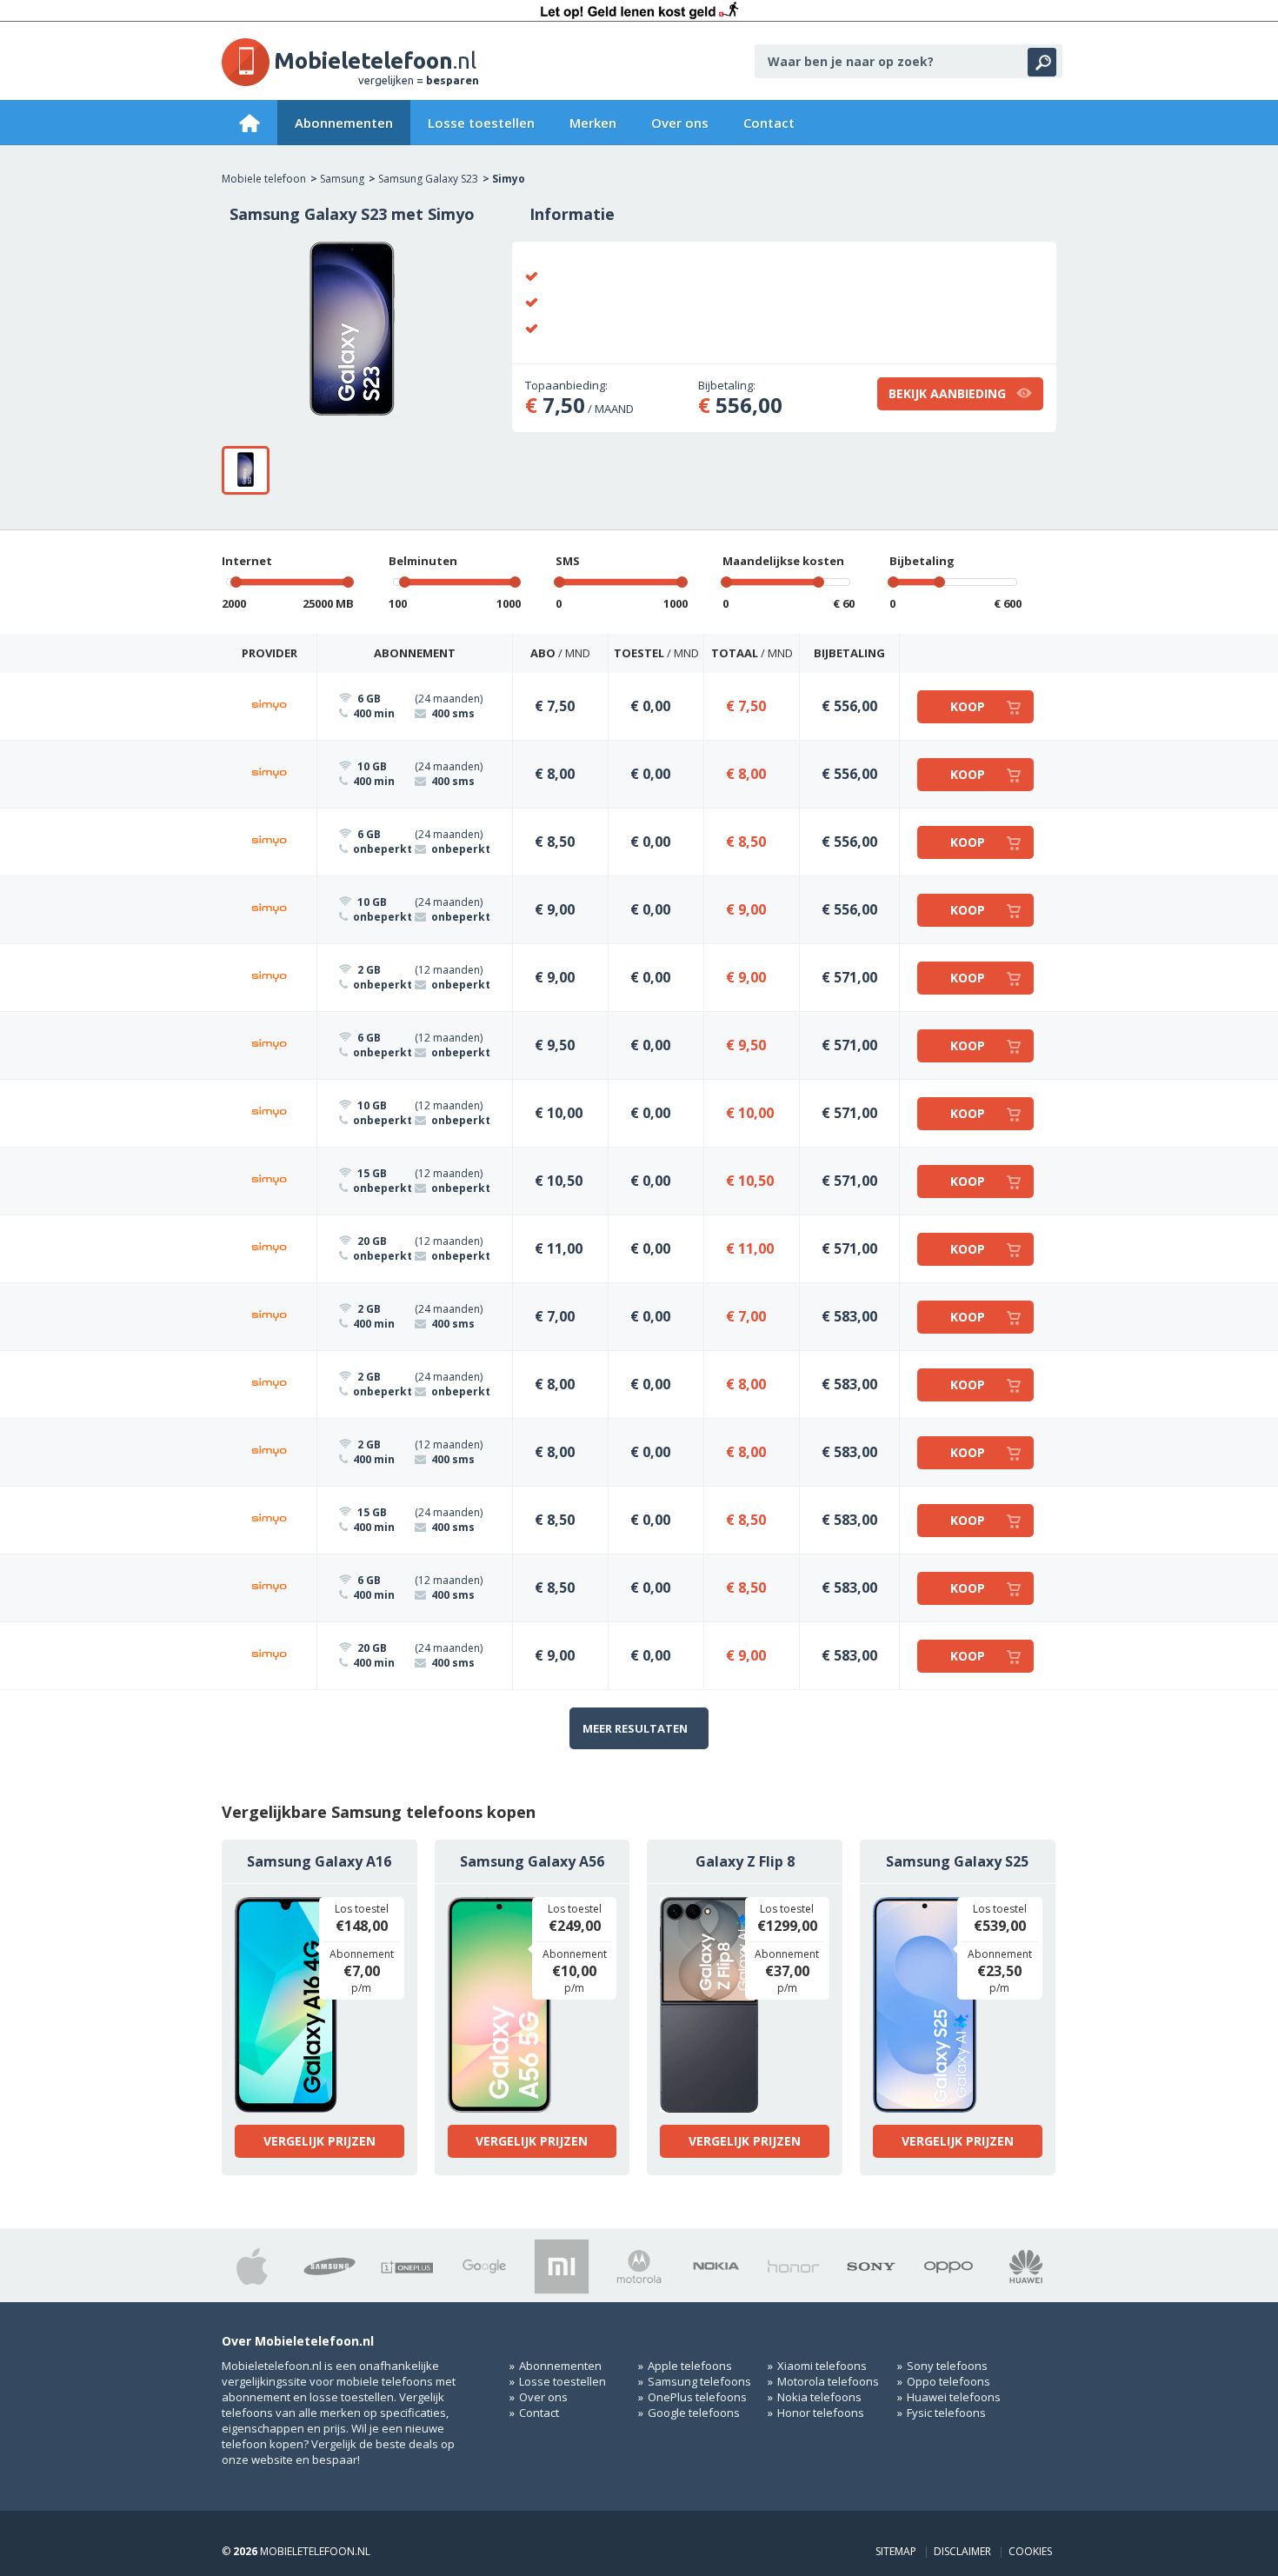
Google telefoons (694, 2413)
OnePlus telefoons (697, 2397)
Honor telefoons (821, 2413)
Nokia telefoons (819, 2397)
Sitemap (896, 2551)
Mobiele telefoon (264, 179)
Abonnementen (344, 123)
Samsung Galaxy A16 (319, 1861)
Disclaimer (962, 2551)
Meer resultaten (635, 1728)
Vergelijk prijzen (319, 2141)
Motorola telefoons (828, 2381)
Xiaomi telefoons (822, 2366)
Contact (769, 123)
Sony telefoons (947, 2366)
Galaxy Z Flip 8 (745, 1861)
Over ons (680, 123)
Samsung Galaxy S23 (428, 179)
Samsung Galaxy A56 (532, 1861)
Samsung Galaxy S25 (957, 1861)
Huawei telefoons (954, 2397)
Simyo (509, 179)
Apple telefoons (690, 2366)
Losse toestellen (481, 123)
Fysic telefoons (946, 2413)
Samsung (342, 179)
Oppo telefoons (949, 2381)
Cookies (1030, 2551)
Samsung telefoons (699, 2381)
